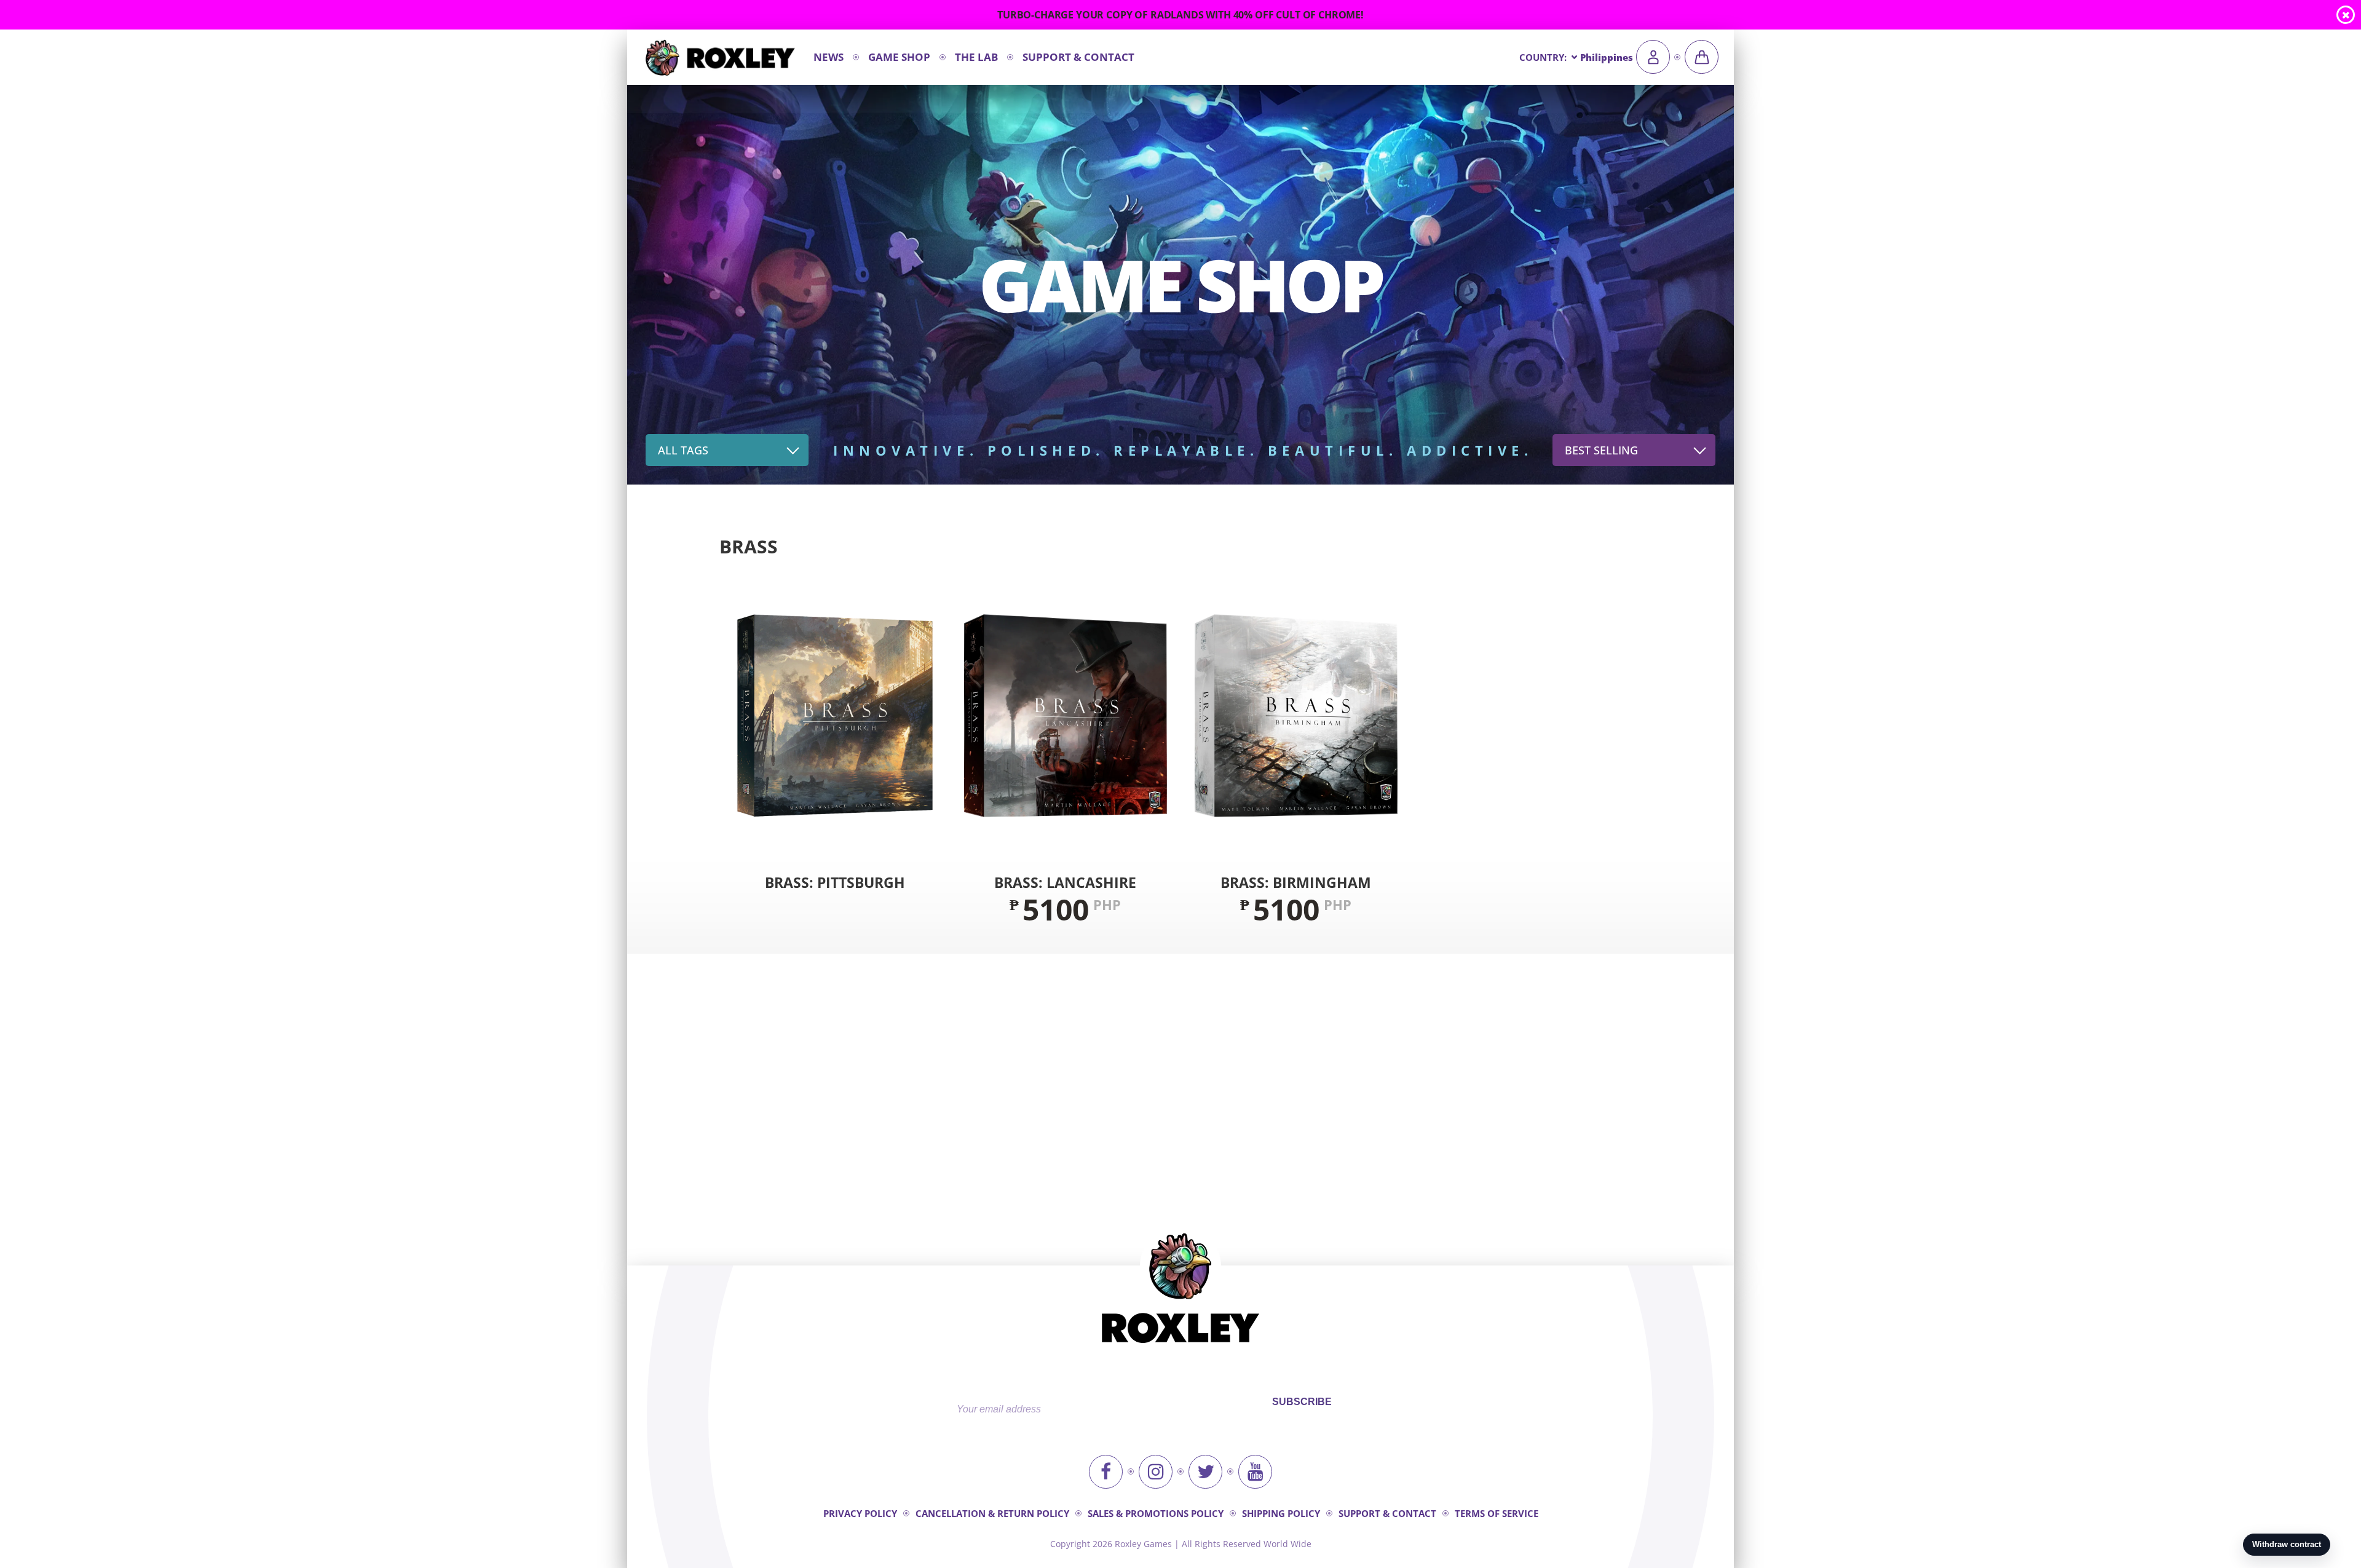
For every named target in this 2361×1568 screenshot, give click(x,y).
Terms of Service (1497, 1513)
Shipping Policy (1281, 1513)
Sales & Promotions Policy (1156, 1513)
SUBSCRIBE (1302, 1402)
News (829, 57)
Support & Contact (1078, 57)
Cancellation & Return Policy (992, 1513)
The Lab (976, 57)
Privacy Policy (860, 1513)
